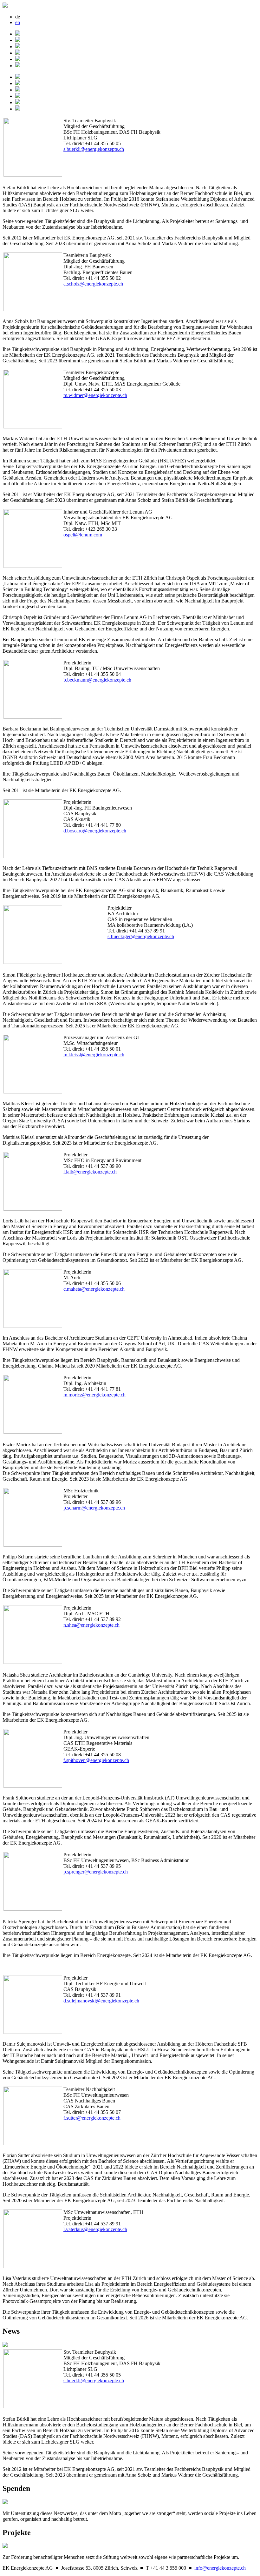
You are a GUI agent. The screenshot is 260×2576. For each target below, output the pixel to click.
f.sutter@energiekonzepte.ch (92, 2118)
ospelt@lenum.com (83, 535)
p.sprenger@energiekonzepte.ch (96, 1872)
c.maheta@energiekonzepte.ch (94, 1289)
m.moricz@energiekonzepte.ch (94, 1395)
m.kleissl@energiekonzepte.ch (94, 1055)
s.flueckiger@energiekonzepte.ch (141, 936)
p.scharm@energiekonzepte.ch (94, 1508)
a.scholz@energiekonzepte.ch (93, 284)
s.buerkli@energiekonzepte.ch (94, 149)
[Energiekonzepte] (5, 6)
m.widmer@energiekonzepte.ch (95, 395)
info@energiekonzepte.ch (220, 2568)
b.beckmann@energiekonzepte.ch (97, 680)
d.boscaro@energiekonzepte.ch (95, 831)
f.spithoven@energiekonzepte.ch (96, 1760)
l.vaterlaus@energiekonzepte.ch (95, 2229)
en (18, 22)
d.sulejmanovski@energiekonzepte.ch (101, 2001)
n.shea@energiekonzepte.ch (91, 1625)
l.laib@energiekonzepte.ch (90, 1172)
